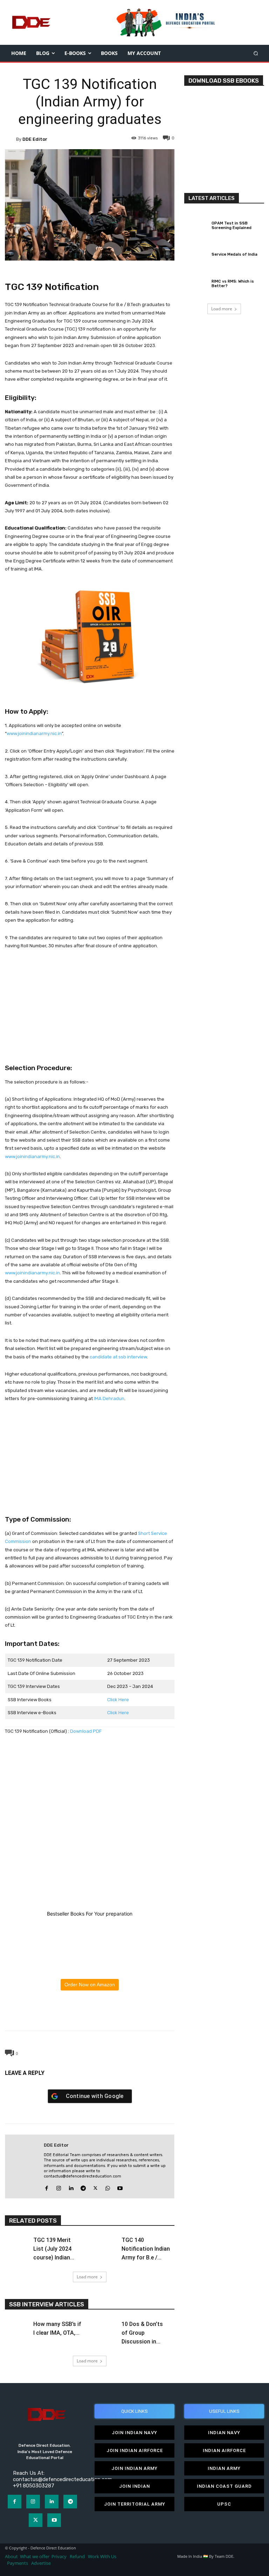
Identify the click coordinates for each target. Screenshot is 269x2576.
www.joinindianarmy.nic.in (34, 733)
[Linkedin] (71, 2187)
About (11, 2557)
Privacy (60, 2557)
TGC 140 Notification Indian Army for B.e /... (146, 2249)
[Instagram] (59, 2187)
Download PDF (86, 1731)
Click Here (118, 1700)
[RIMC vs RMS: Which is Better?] (196, 283)
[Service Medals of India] (196, 254)
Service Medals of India (234, 254)
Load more (87, 2277)
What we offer (35, 2557)
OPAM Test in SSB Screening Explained (232, 226)
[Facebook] (57, 2014)
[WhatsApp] (89, 2014)
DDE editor (35, 139)
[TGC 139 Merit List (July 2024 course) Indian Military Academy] (17, 2243)
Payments (18, 2563)
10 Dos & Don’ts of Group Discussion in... (142, 2333)
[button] (256, 53)
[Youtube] (120, 2187)
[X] (73, 2014)
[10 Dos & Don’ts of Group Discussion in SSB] (105, 2326)
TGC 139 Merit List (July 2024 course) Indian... (54, 2249)
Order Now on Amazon (90, 1985)
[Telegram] (105, 2014)
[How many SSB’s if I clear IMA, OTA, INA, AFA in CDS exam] (17, 2326)
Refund (77, 2557)
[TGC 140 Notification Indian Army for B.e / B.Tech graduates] (105, 2243)
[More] (122, 2014)
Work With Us (102, 2557)
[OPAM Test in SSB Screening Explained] (196, 224)
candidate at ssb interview (118, 1357)
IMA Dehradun (109, 1398)
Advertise (41, 2563)
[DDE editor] (11, 139)
